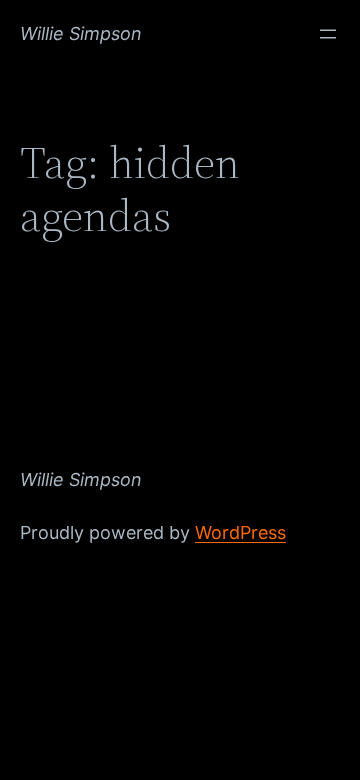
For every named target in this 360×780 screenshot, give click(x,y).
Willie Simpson (81, 33)
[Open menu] (328, 34)
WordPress (240, 532)
